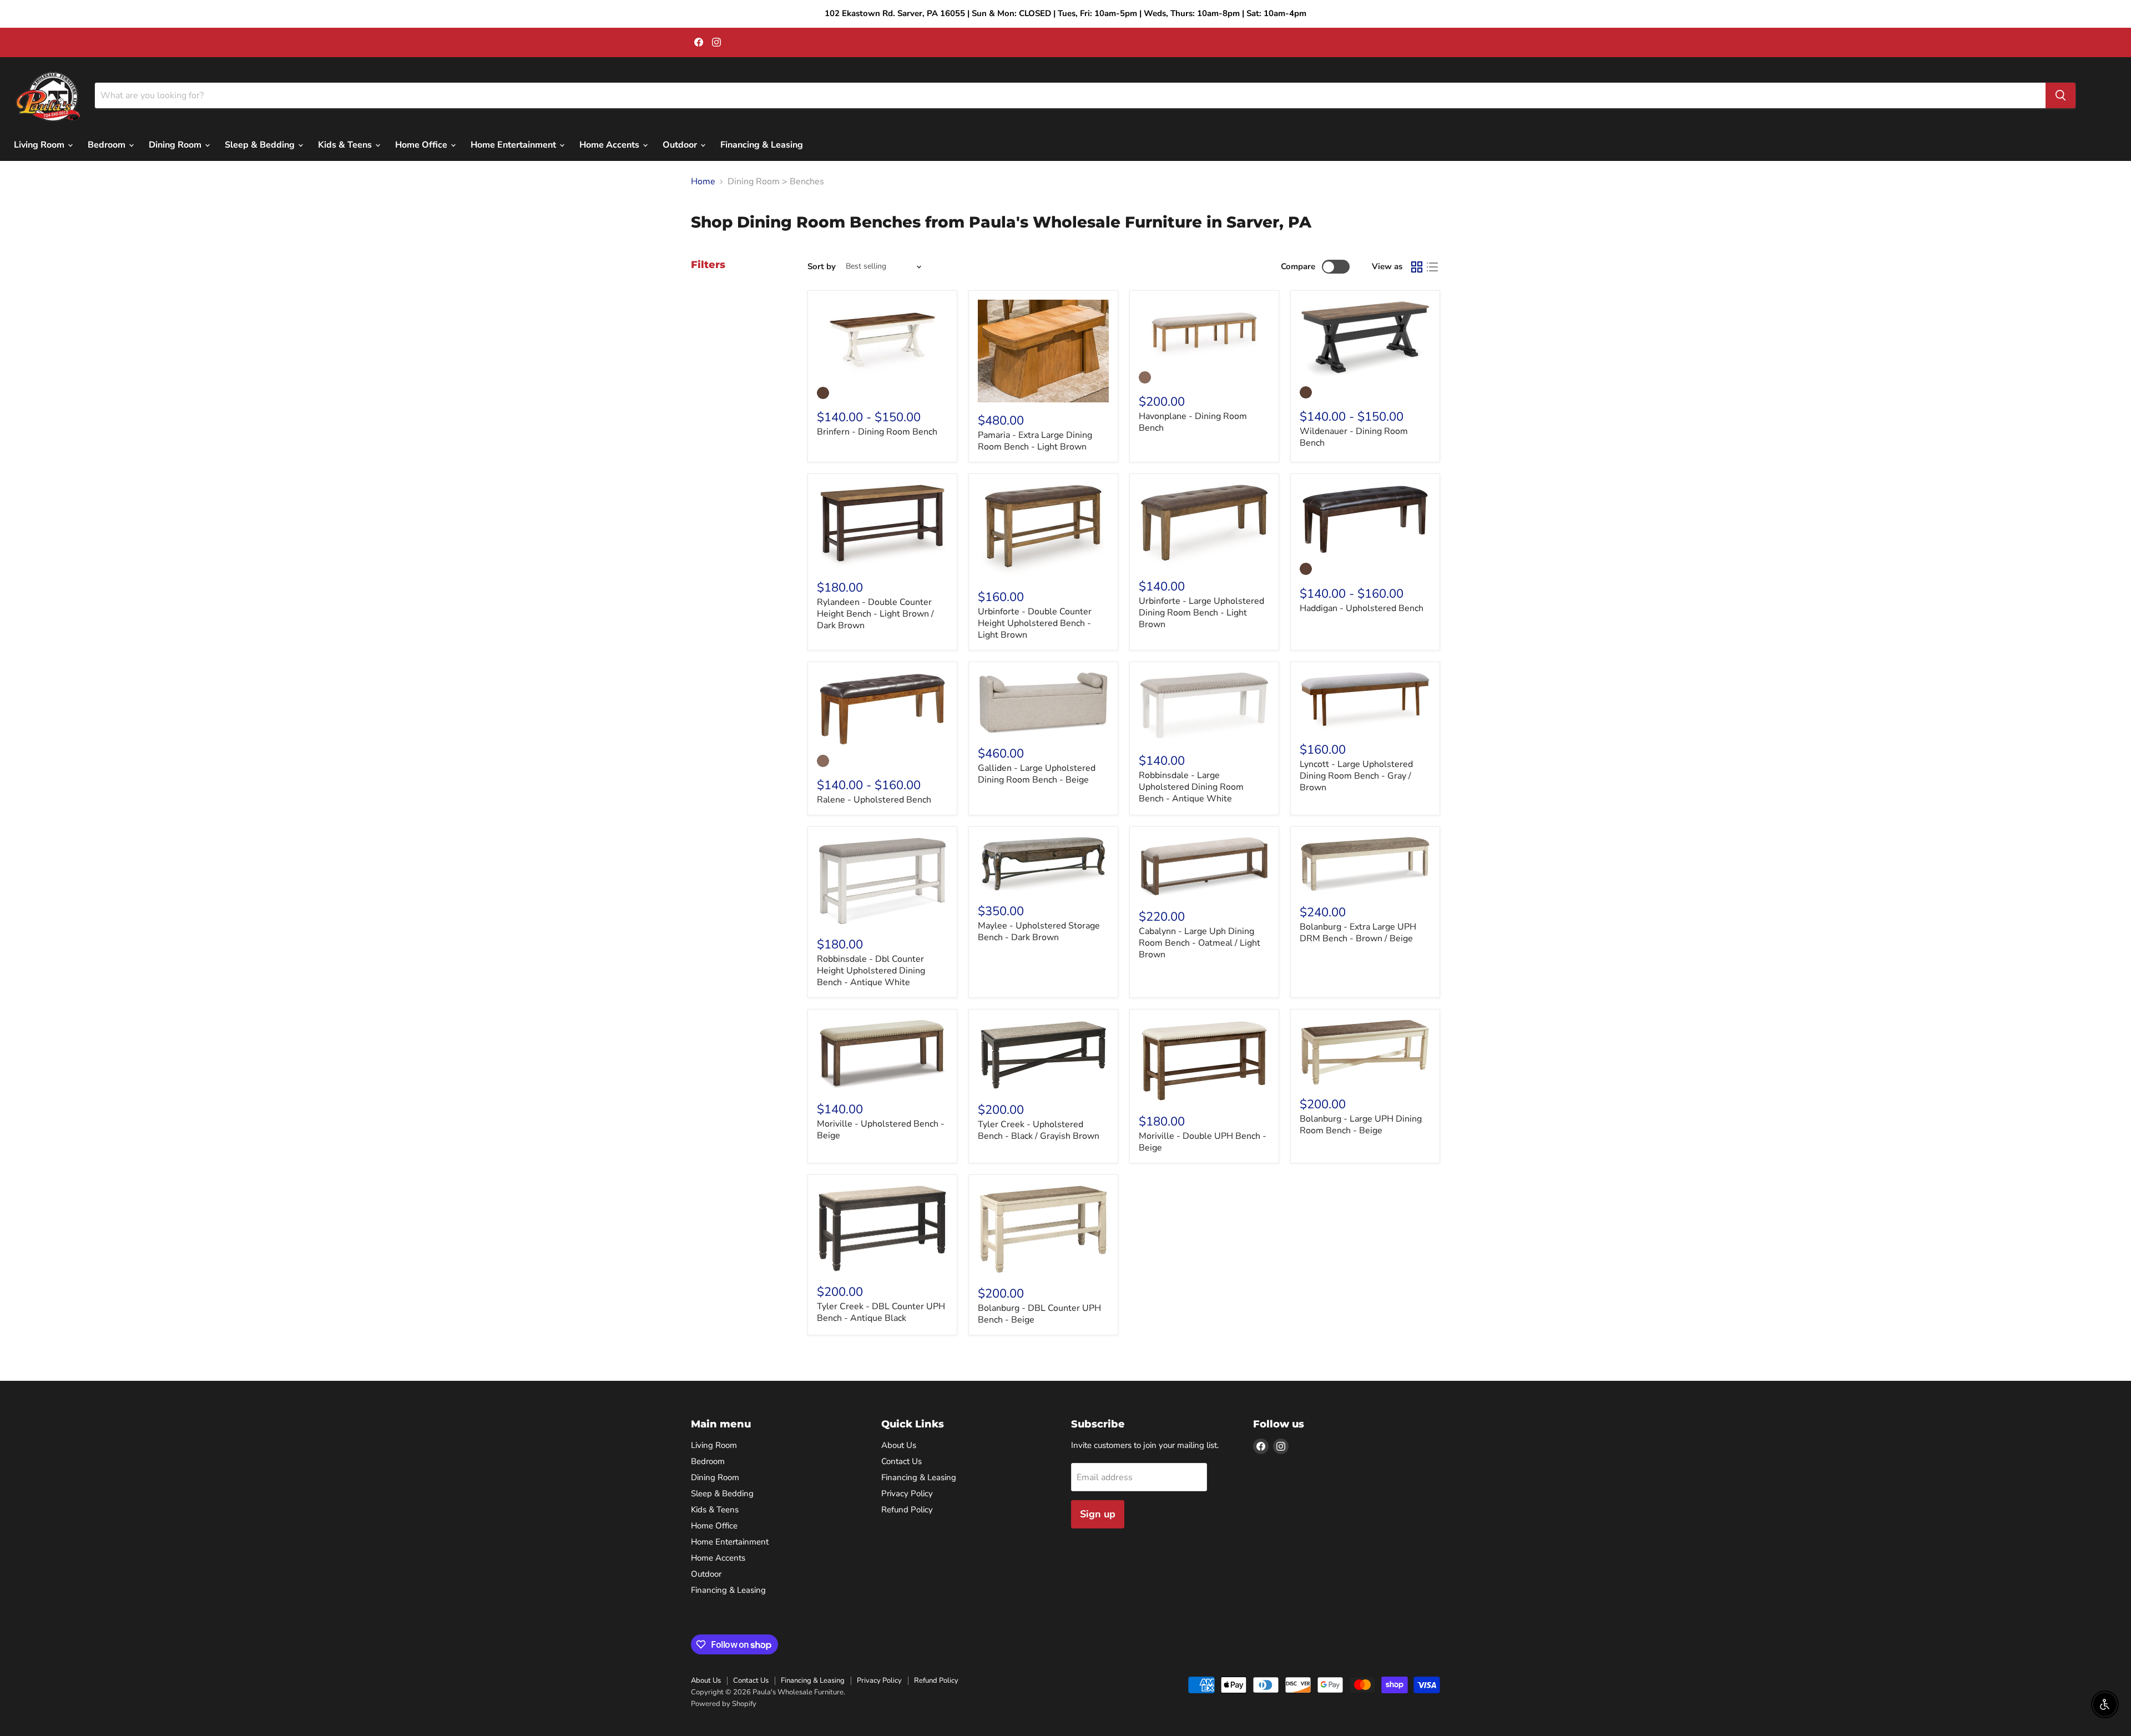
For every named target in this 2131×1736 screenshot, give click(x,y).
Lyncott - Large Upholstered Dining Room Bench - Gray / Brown (1356, 776)
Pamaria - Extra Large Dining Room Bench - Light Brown (1035, 441)
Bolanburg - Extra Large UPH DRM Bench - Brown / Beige (1358, 933)
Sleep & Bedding (261, 145)
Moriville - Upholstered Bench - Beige (881, 1130)
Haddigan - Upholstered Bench (1362, 608)
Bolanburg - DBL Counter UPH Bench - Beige (1039, 1314)
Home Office (422, 145)
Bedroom (108, 145)
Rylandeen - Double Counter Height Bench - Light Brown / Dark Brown (875, 614)
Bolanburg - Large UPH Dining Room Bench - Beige (1361, 1125)
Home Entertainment (514, 145)
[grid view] (1417, 267)
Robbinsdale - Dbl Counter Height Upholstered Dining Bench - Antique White (871, 971)
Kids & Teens (346, 145)
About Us (899, 1445)
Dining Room (176, 145)
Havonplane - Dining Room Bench (1193, 422)
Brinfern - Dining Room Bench (877, 432)
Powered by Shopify (724, 1704)
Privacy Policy (907, 1493)
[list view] (1432, 267)
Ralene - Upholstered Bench (874, 800)
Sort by (822, 267)
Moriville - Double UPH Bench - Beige (1203, 1142)
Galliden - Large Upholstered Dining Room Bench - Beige (1037, 774)
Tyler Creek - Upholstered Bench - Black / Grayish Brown (1039, 1130)
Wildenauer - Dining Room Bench (1354, 437)
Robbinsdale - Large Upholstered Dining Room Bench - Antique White (1191, 787)
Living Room (40, 145)
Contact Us (902, 1461)
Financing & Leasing (762, 145)
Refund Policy (907, 1510)
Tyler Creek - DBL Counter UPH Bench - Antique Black (881, 1312)
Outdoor (681, 145)
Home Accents (610, 145)
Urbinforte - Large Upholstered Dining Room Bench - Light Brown (1201, 613)
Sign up (1098, 1514)
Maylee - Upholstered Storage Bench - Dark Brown (1039, 932)
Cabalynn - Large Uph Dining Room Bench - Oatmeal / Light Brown (1200, 943)
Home (703, 181)
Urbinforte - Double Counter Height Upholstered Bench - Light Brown (1035, 623)
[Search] (2061, 95)
